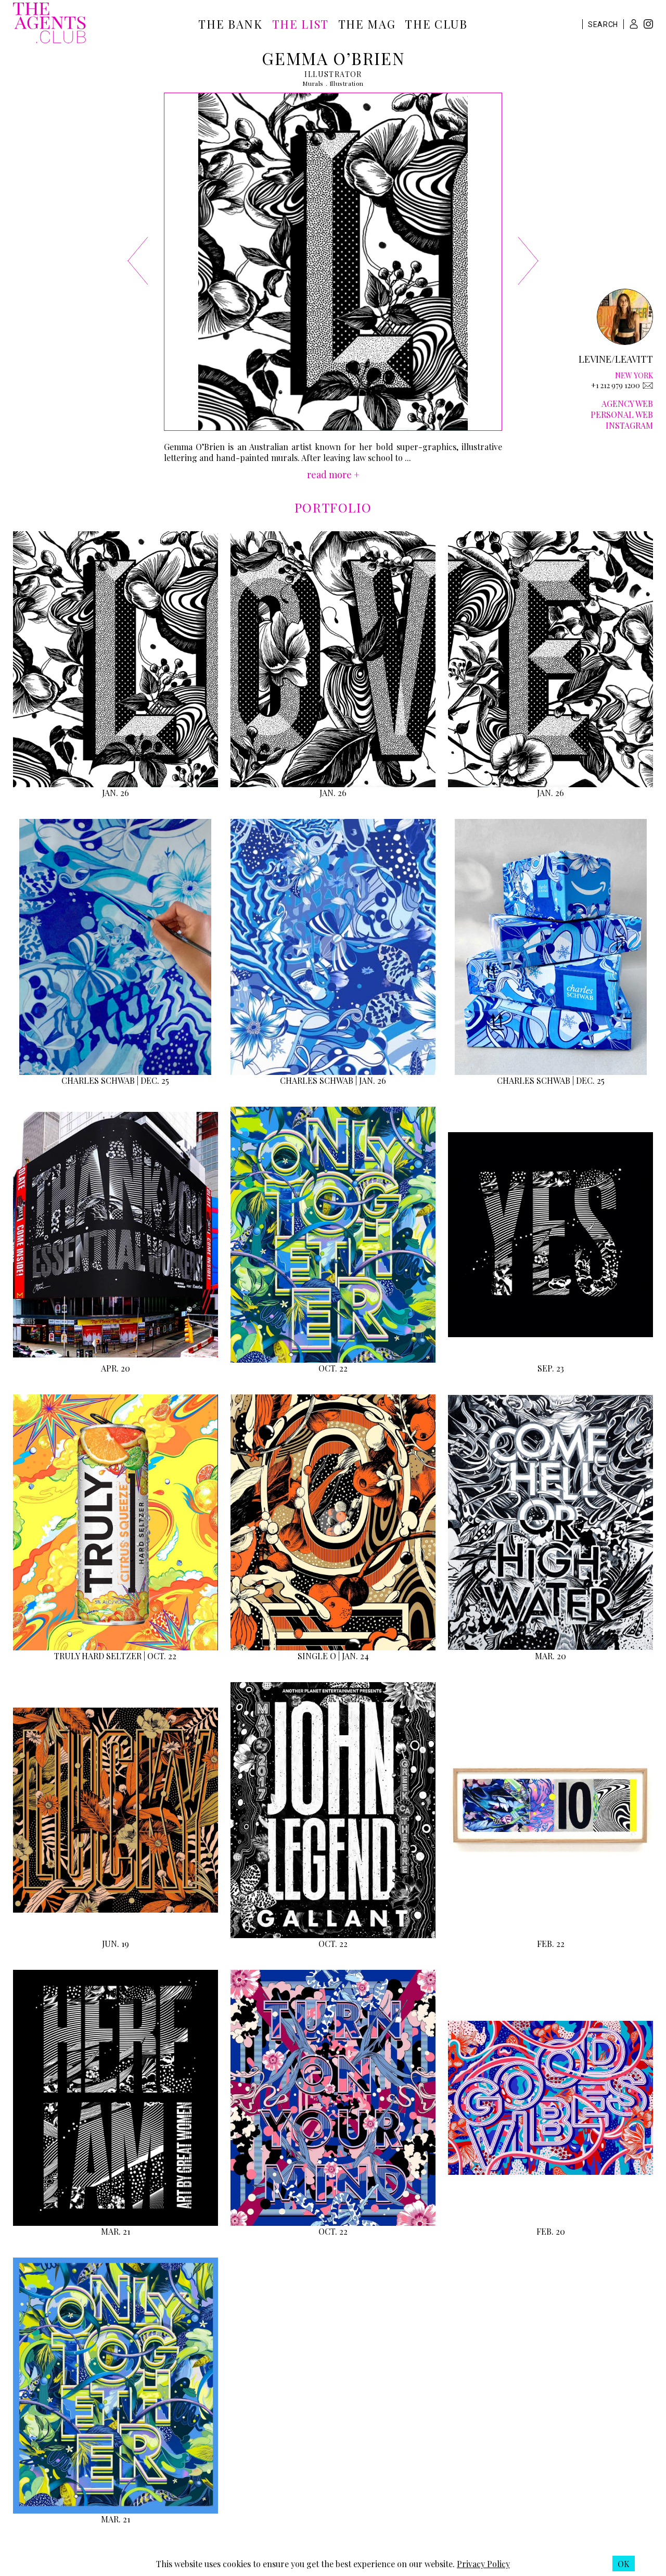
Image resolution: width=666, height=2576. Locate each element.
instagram (629, 425)
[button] (634, 24)
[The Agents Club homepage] (49, 24)
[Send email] (648, 386)
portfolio (333, 507)
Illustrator (333, 74)
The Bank (230, 24)
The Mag (367, 24)
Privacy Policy (483, 2564)
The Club (436, 24)
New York (634, 375)
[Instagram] (648, 25)
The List (300, 24)
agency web (627, 403)
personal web (622, 414)
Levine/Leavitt (616, 359)
